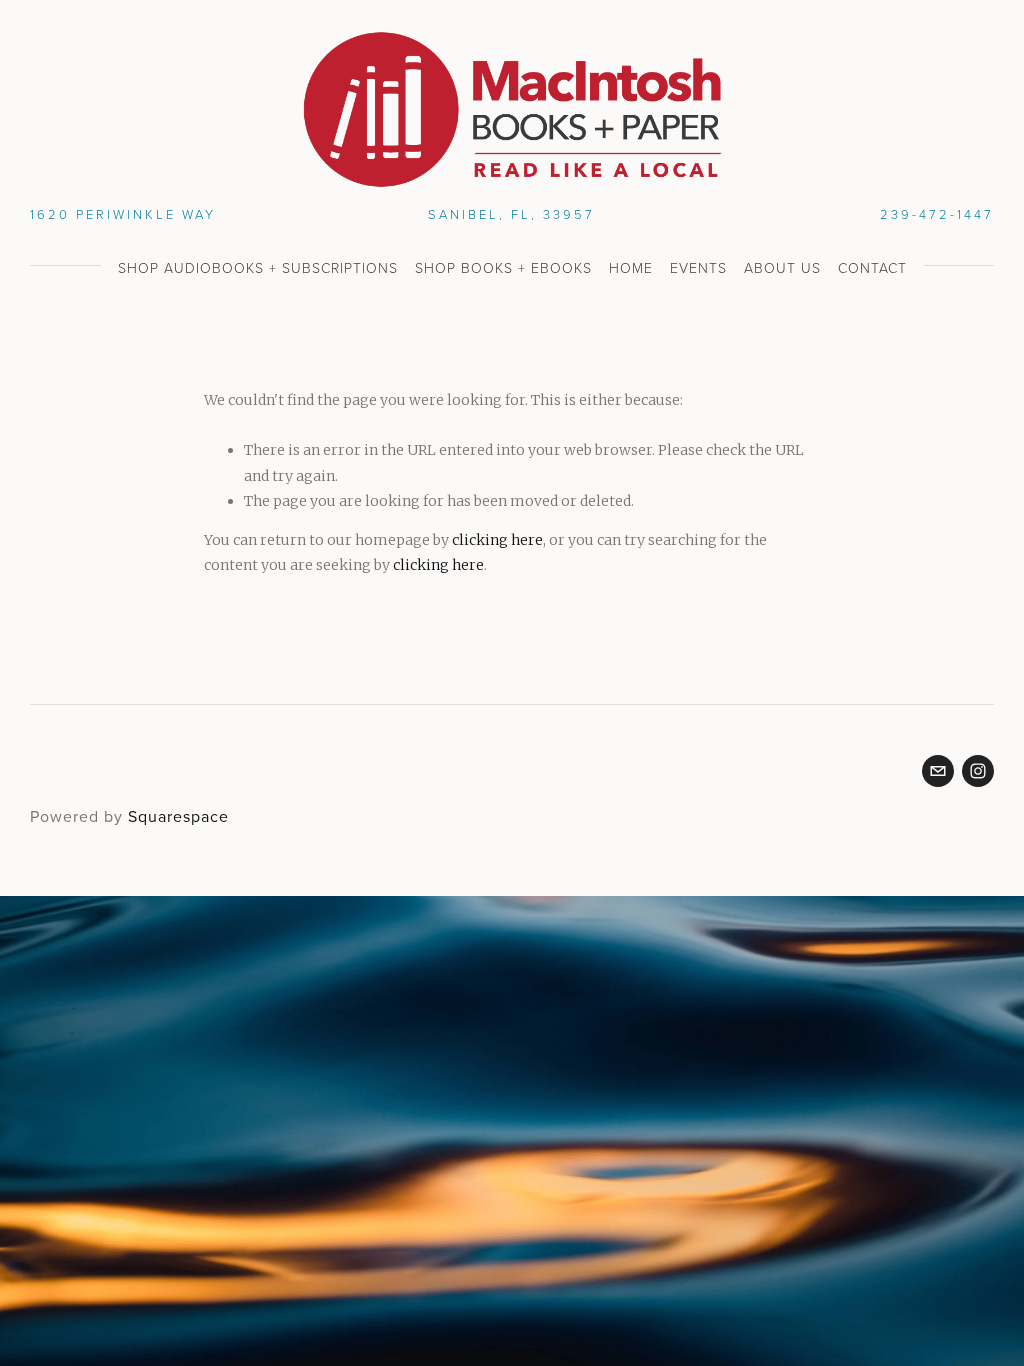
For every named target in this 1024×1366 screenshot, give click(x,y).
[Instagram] (978, 771)
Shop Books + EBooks (503, 267)
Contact (872, 267)
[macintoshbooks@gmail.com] (938, 771)
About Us (782, 267)
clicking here (497, 540)
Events (698, 267)
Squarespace (178, 816)
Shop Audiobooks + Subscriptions (258, 267)
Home (631, 267)
